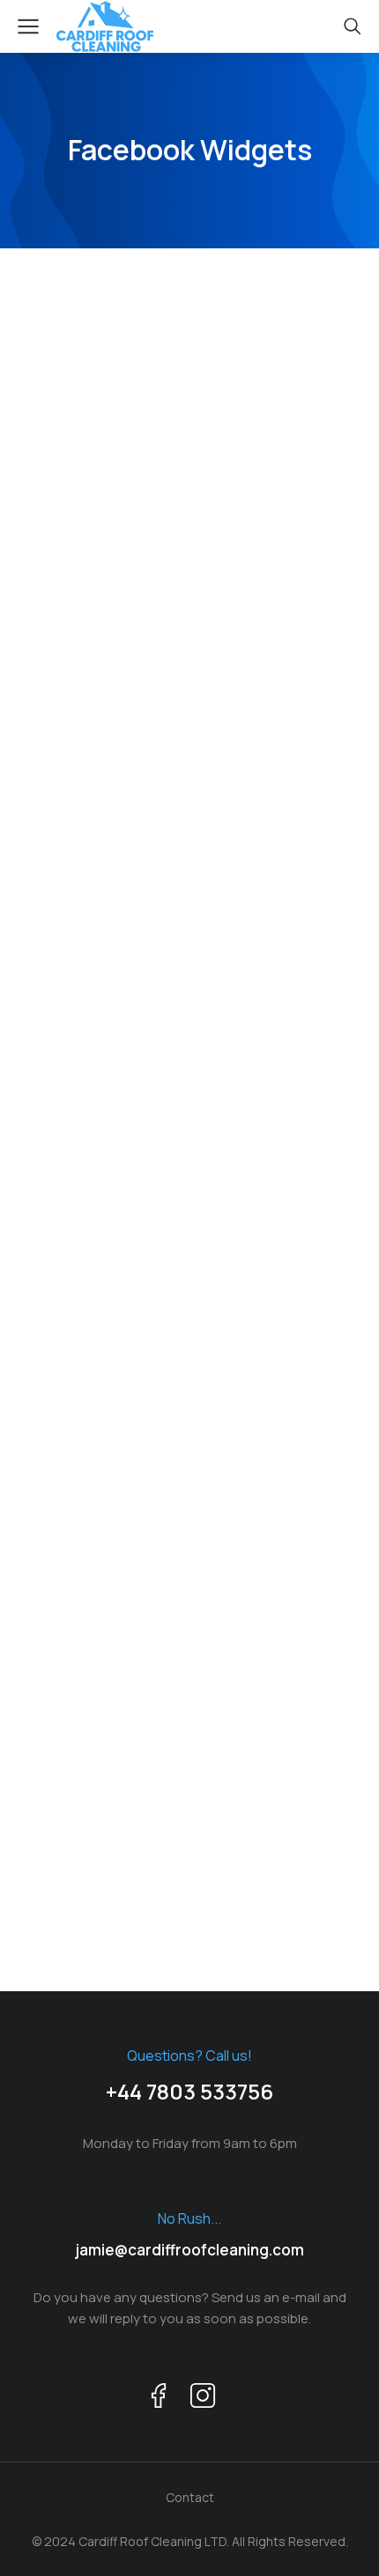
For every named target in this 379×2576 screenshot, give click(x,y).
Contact (190, 2497)
